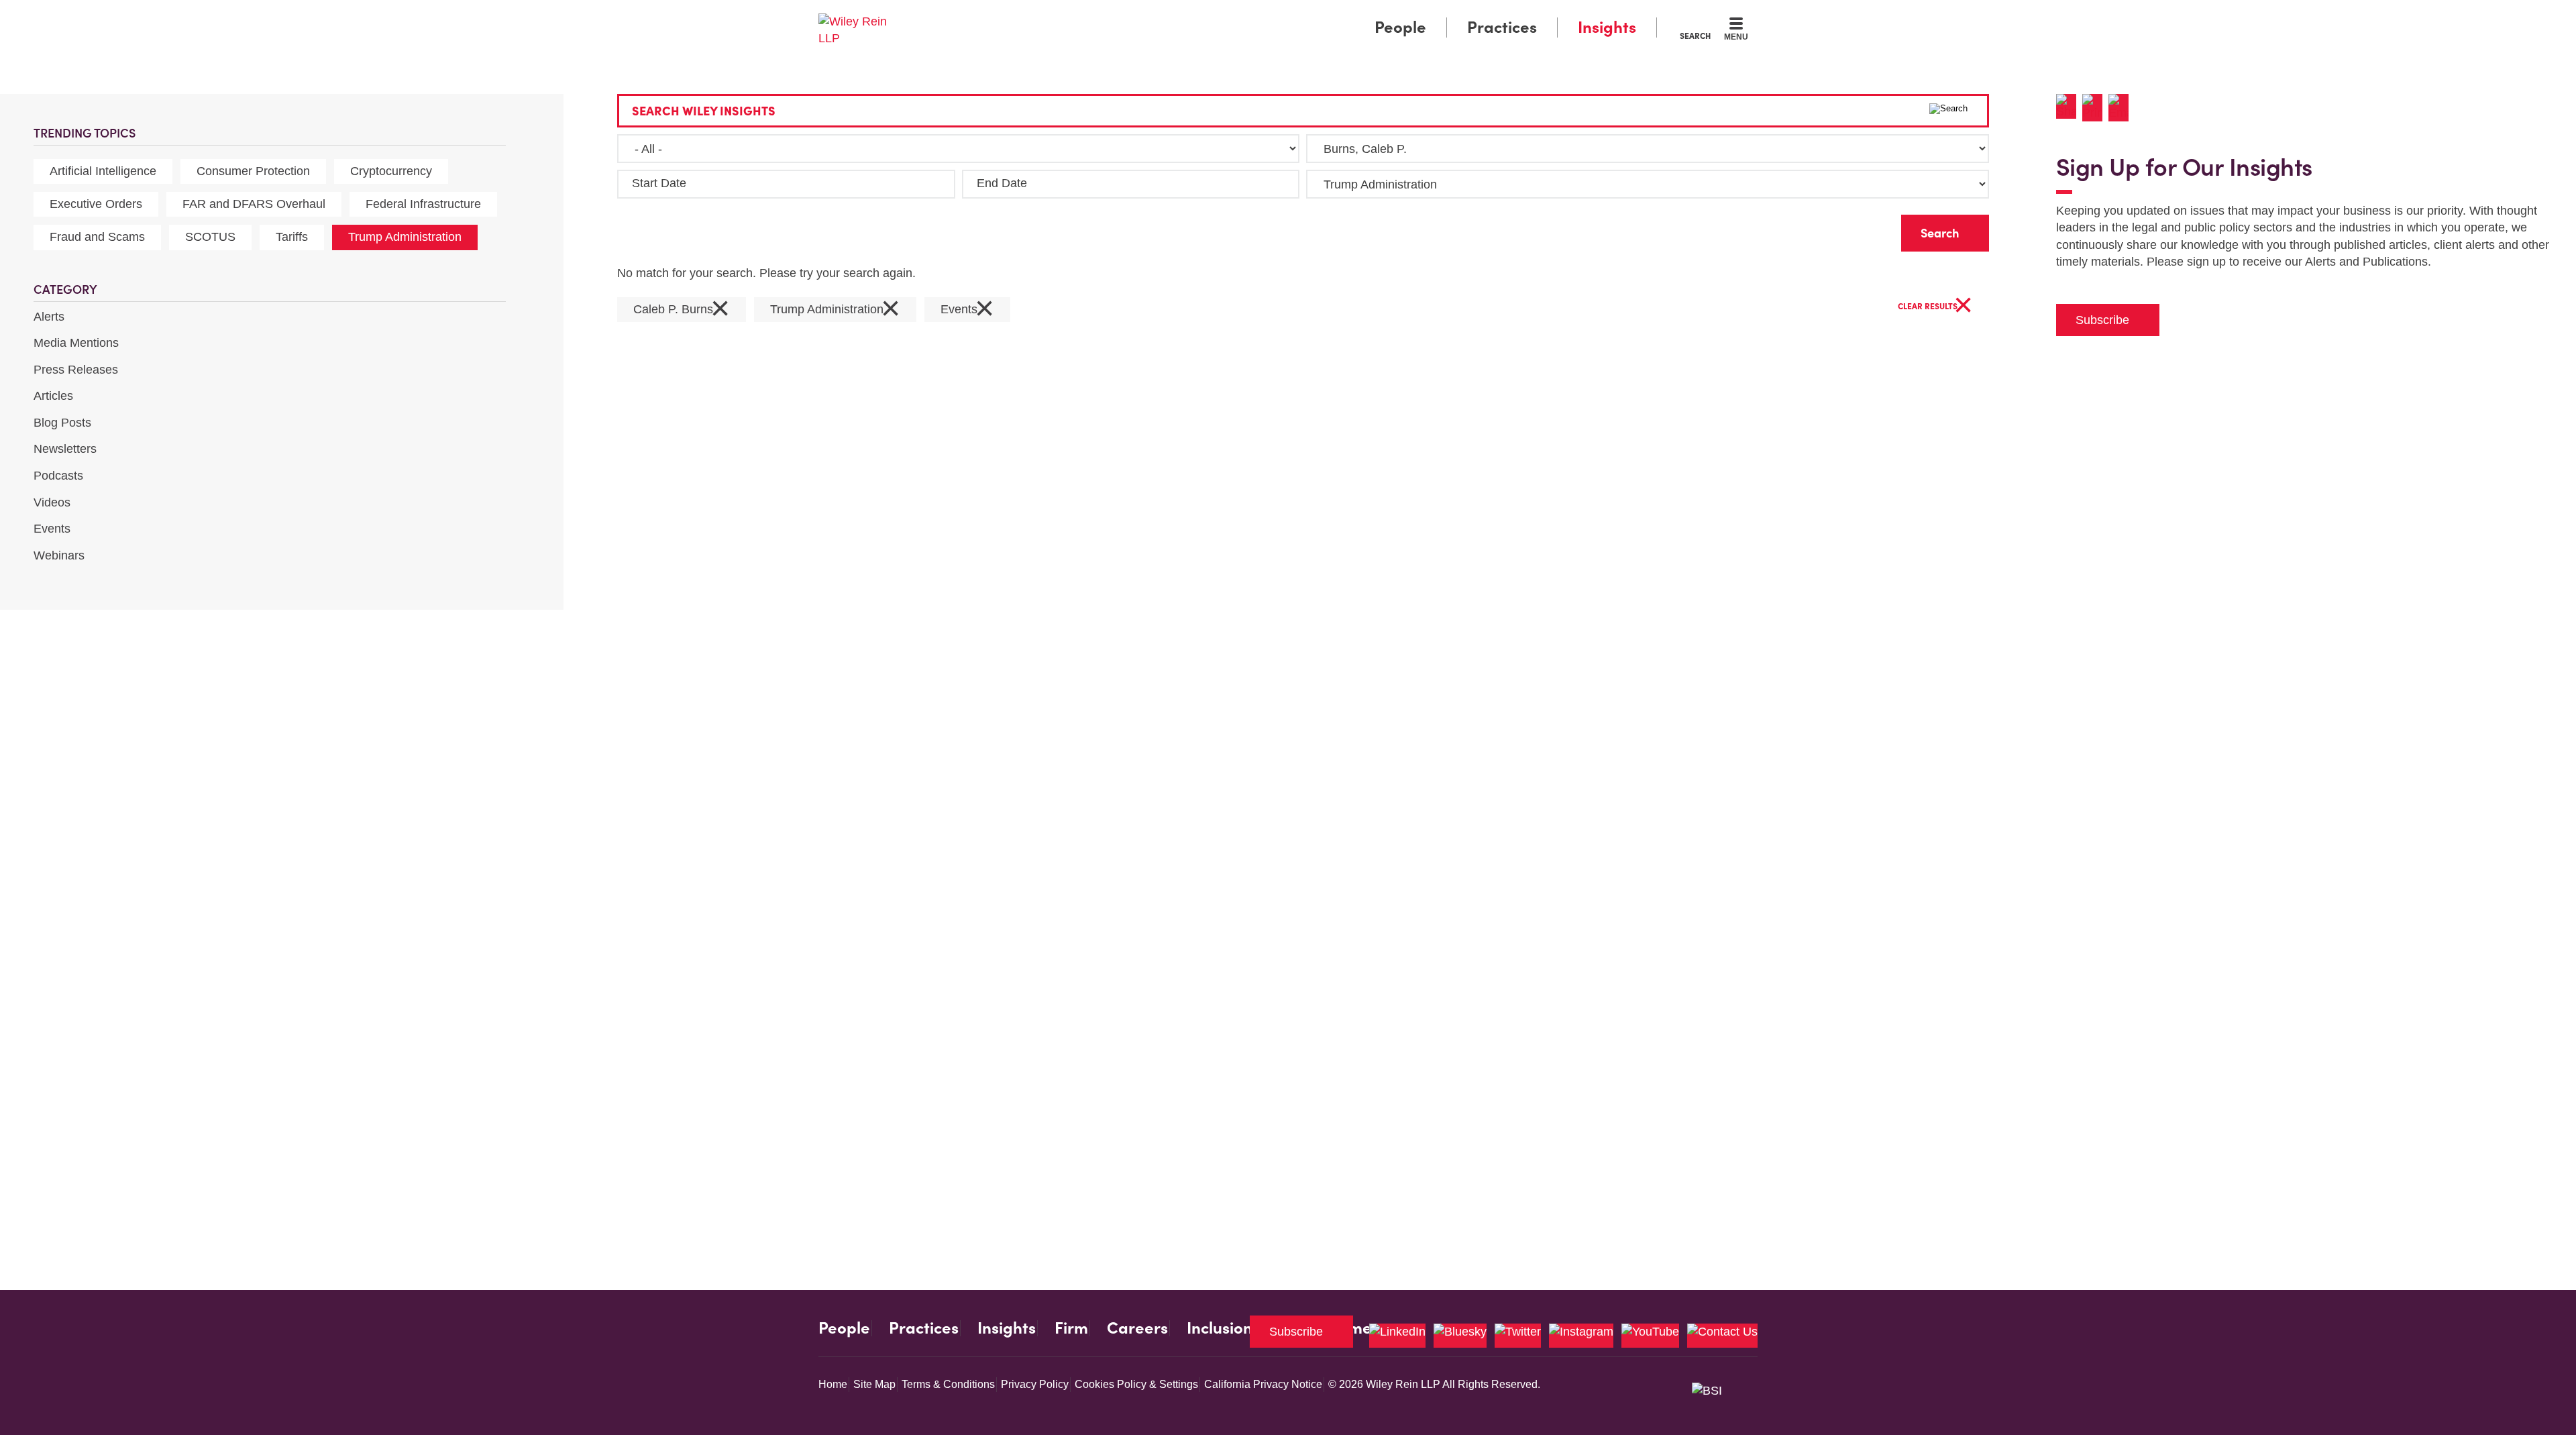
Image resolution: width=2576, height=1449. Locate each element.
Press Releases (76, 370)
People (1400, 27)
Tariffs (292, 237)
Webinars (59, 555)
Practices (1502, 27)
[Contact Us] (1722, 1336)
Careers (1137, 1328)
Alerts (49, 317)
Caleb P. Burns (682, 310)
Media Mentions (76, 343)
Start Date (659, 183)
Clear (1870, 230)
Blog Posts (62, 423)
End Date (1002, 183)
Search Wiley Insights (704, 111)
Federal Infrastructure (423, 204)
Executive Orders (96, 204)
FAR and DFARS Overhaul (254, 204)
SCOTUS (210, 237)
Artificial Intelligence (103, 171)
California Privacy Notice (1263, 1384)
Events (52, 529)
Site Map (874, 1384)
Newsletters (65, 449)
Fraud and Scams (97, 237)
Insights (1607, 27)
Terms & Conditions (948, 1384)
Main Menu (1248, 15)
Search (1695, 36)
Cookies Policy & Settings (1136, 1384)
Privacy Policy (1035, 1384)
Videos (52, 502)
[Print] (2095, 108)
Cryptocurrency (391, 171)
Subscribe (2102, 320)
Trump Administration (405, 237)
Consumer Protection (253, 171)
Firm (1071, 1328)
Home (833, 1384)
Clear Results (1935, 307)
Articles (53, 396)
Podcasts (58, 476)
